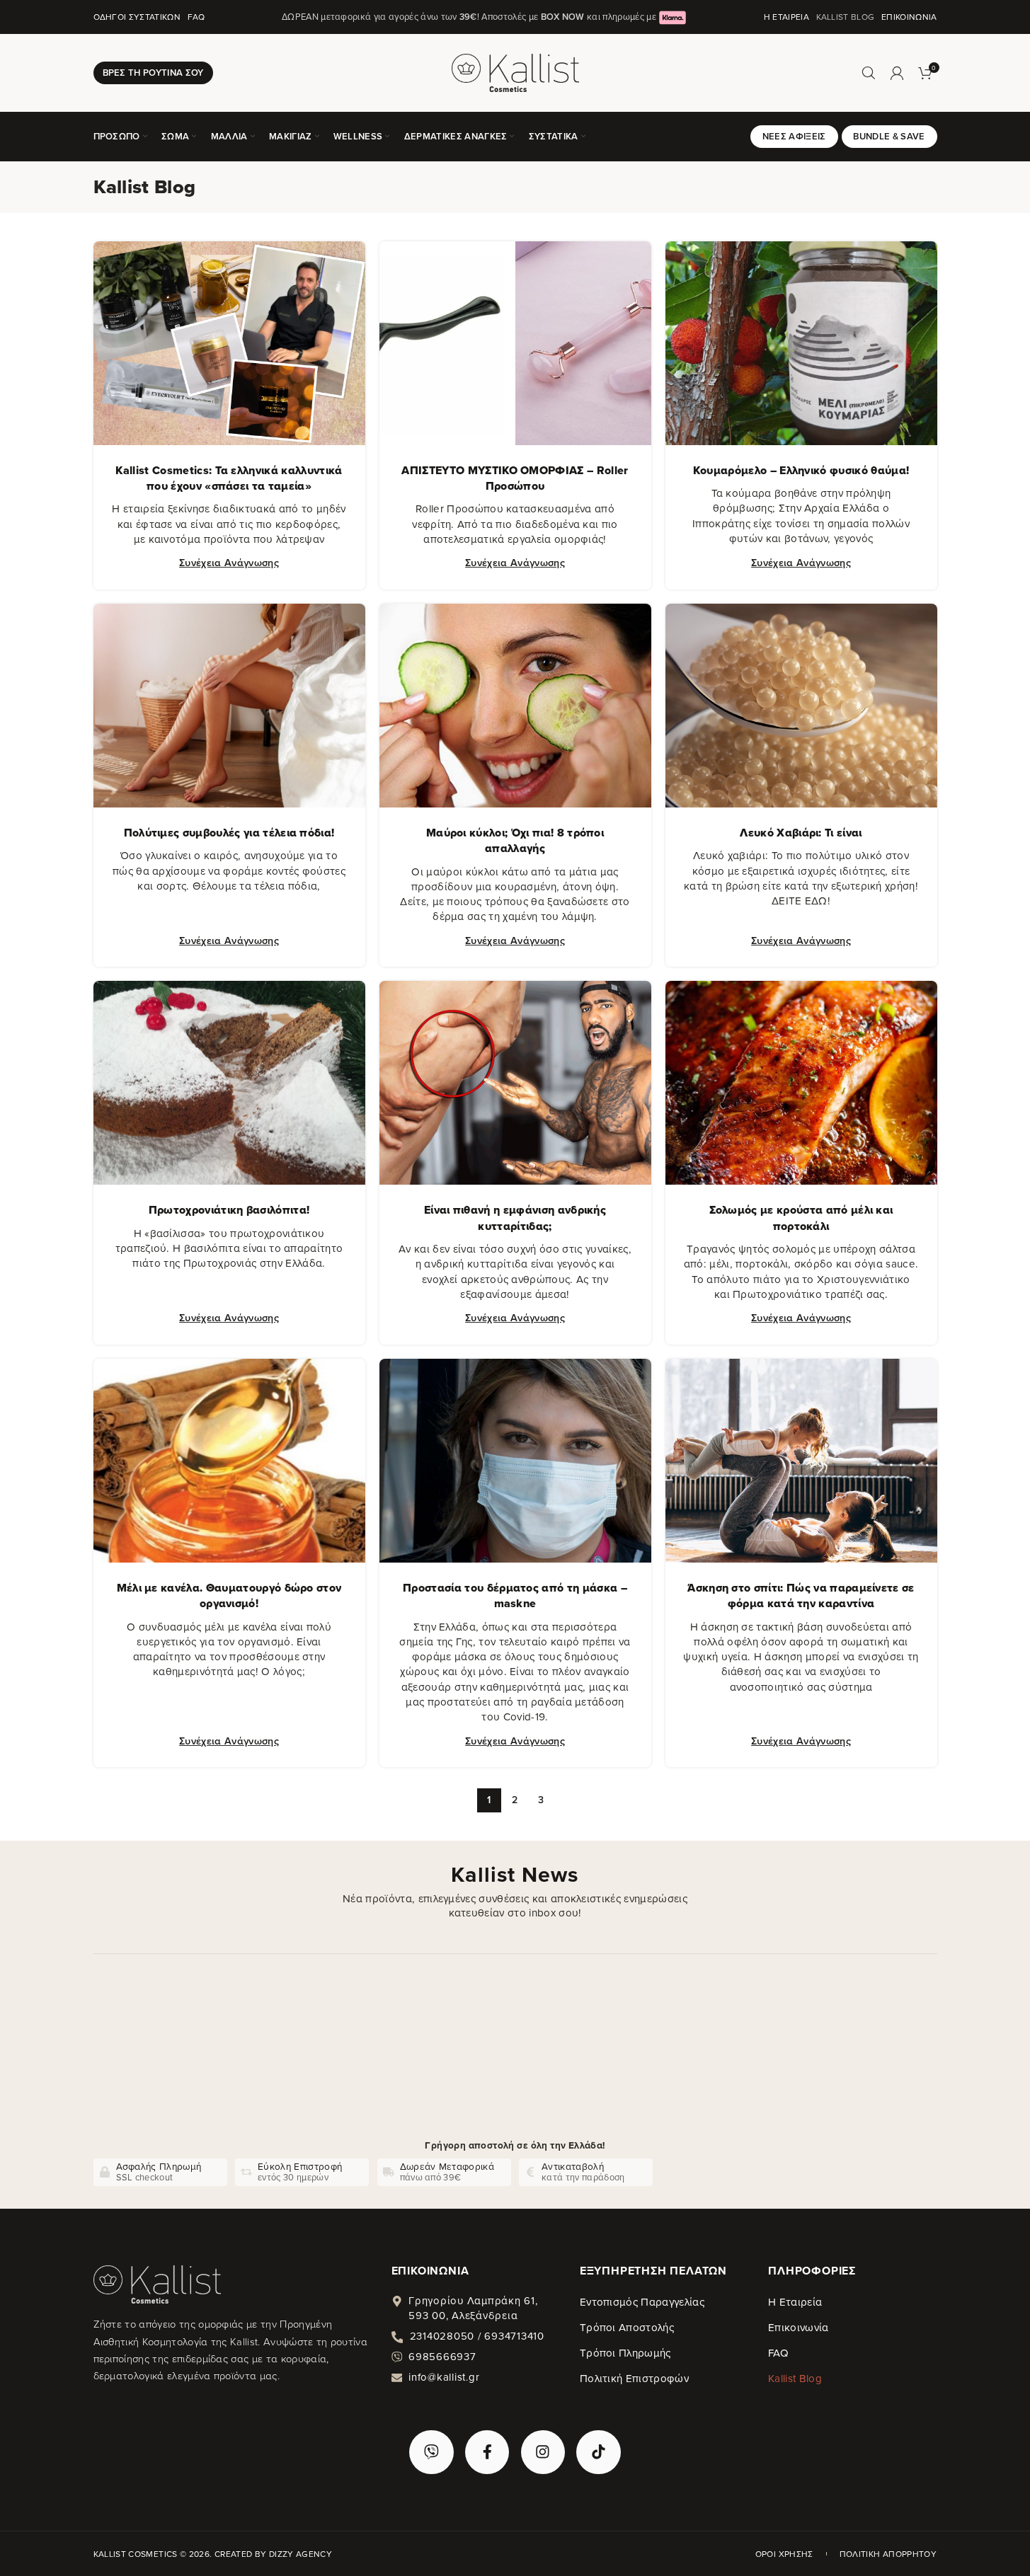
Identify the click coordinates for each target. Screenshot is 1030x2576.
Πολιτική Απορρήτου (888, 2554)
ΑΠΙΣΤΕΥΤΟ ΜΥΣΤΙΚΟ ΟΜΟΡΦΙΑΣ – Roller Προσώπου (515, 478)
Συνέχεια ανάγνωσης (229, 562)
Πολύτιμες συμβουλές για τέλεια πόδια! (229, 833)
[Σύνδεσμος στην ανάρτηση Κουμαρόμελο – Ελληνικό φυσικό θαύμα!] (801, 343)
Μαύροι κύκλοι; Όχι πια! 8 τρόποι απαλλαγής (515, 840)
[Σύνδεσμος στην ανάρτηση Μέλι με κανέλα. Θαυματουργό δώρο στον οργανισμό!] (229, 1461)
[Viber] (431, 2452)
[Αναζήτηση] (869, 73)
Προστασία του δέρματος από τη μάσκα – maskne (515, 1595)
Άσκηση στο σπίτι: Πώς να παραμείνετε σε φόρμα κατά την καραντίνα (801, 1595)
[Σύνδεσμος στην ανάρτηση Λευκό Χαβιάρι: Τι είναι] (801, 706)
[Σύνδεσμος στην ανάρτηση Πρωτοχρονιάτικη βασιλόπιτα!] (229, 1083)
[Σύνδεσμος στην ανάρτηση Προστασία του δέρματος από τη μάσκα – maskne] (515, 1461)
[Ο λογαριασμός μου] (897, 73)
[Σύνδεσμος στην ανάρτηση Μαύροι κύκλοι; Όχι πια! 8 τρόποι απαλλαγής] (515, 706)
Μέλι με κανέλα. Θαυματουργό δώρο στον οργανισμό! (229, 1595)
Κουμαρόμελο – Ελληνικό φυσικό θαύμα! (801, 470)
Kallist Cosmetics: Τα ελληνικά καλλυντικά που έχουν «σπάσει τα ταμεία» (229, 478)
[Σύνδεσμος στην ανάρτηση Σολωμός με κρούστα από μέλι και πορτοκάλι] (801, 1083)
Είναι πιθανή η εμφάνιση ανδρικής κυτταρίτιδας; (515, 1218)
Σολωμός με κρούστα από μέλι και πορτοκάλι (801, 1218)
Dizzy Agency (301, 2554)
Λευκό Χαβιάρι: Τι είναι (801, 833)
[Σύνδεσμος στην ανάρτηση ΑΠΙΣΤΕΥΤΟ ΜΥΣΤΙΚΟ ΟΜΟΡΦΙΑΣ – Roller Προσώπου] (515, 343)
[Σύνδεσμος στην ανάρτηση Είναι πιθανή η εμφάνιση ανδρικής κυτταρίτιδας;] (515, 1083)
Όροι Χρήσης (784, 2554)
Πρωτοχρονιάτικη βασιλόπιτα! (229, 1210)
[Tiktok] (598, 2452)
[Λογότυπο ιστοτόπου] (515, 71)
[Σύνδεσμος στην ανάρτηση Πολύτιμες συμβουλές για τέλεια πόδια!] (229, 706)
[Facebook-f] (487, 2452)
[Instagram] (543, 2452)
